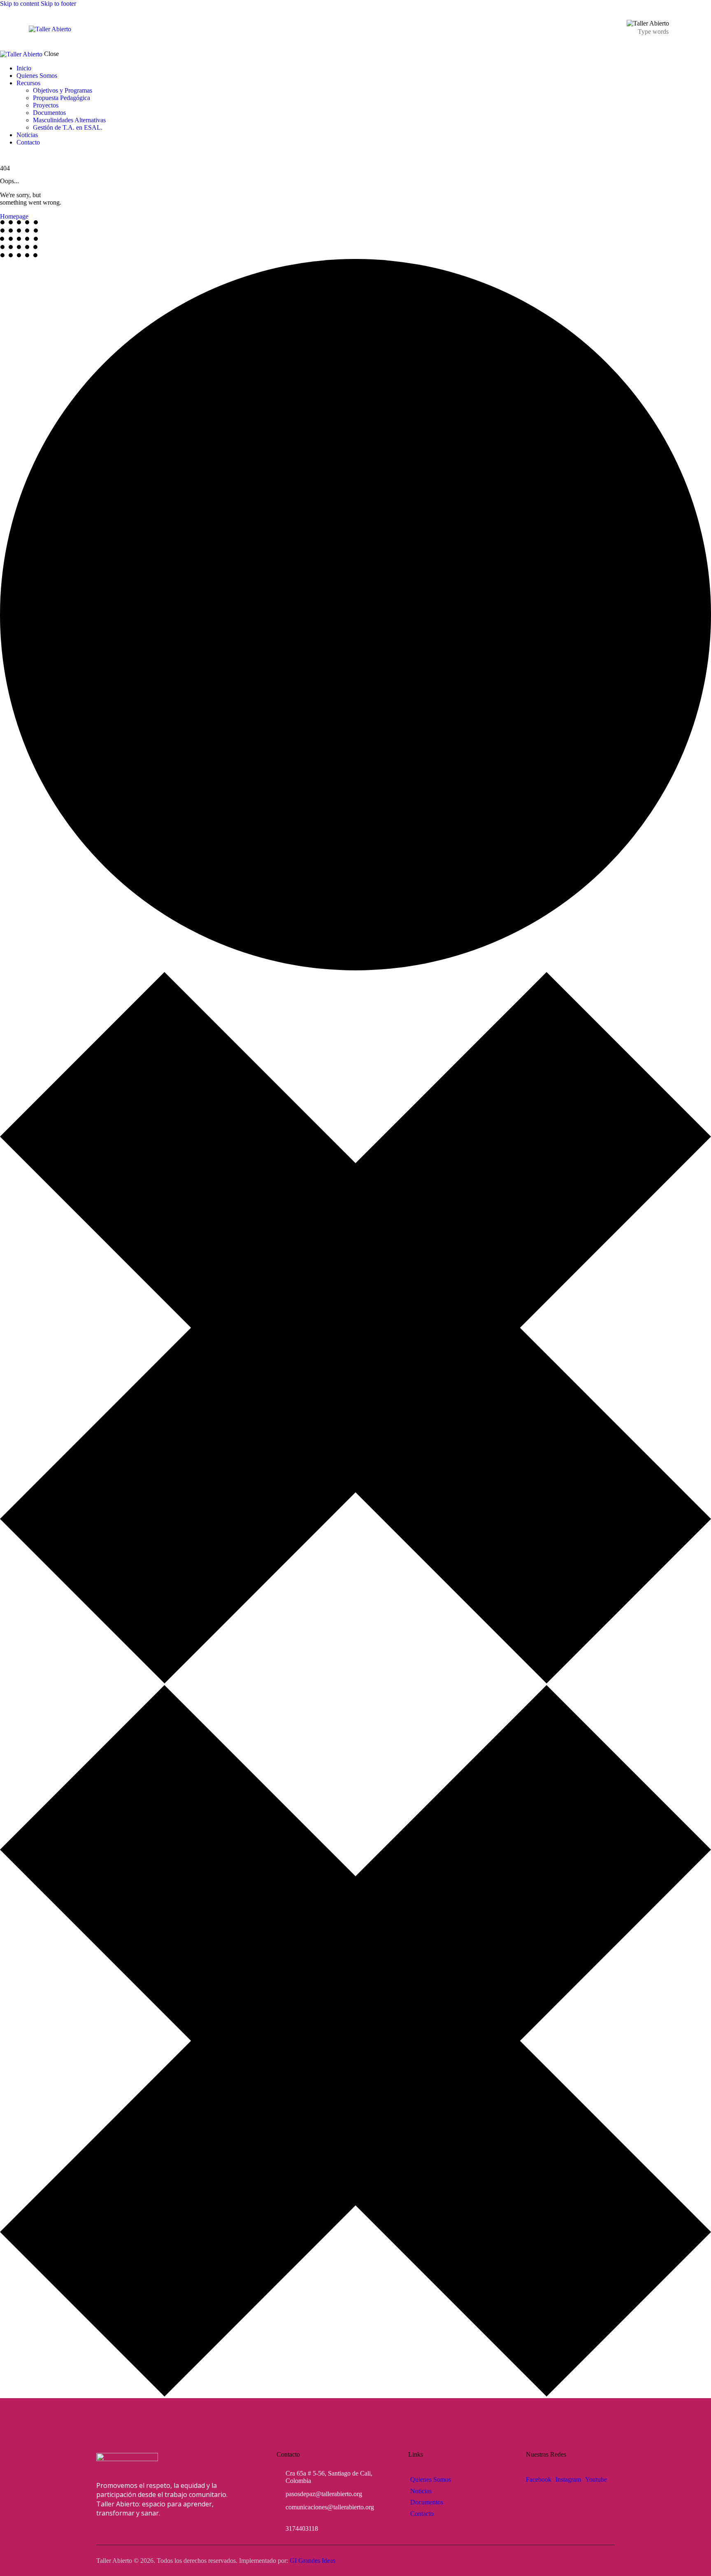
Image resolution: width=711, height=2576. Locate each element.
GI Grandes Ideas (313, 2561)
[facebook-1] (5, 156)
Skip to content (20, 3)
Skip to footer (58, 3)
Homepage (14, 216)
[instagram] (14, 156)
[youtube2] (21, 156)
